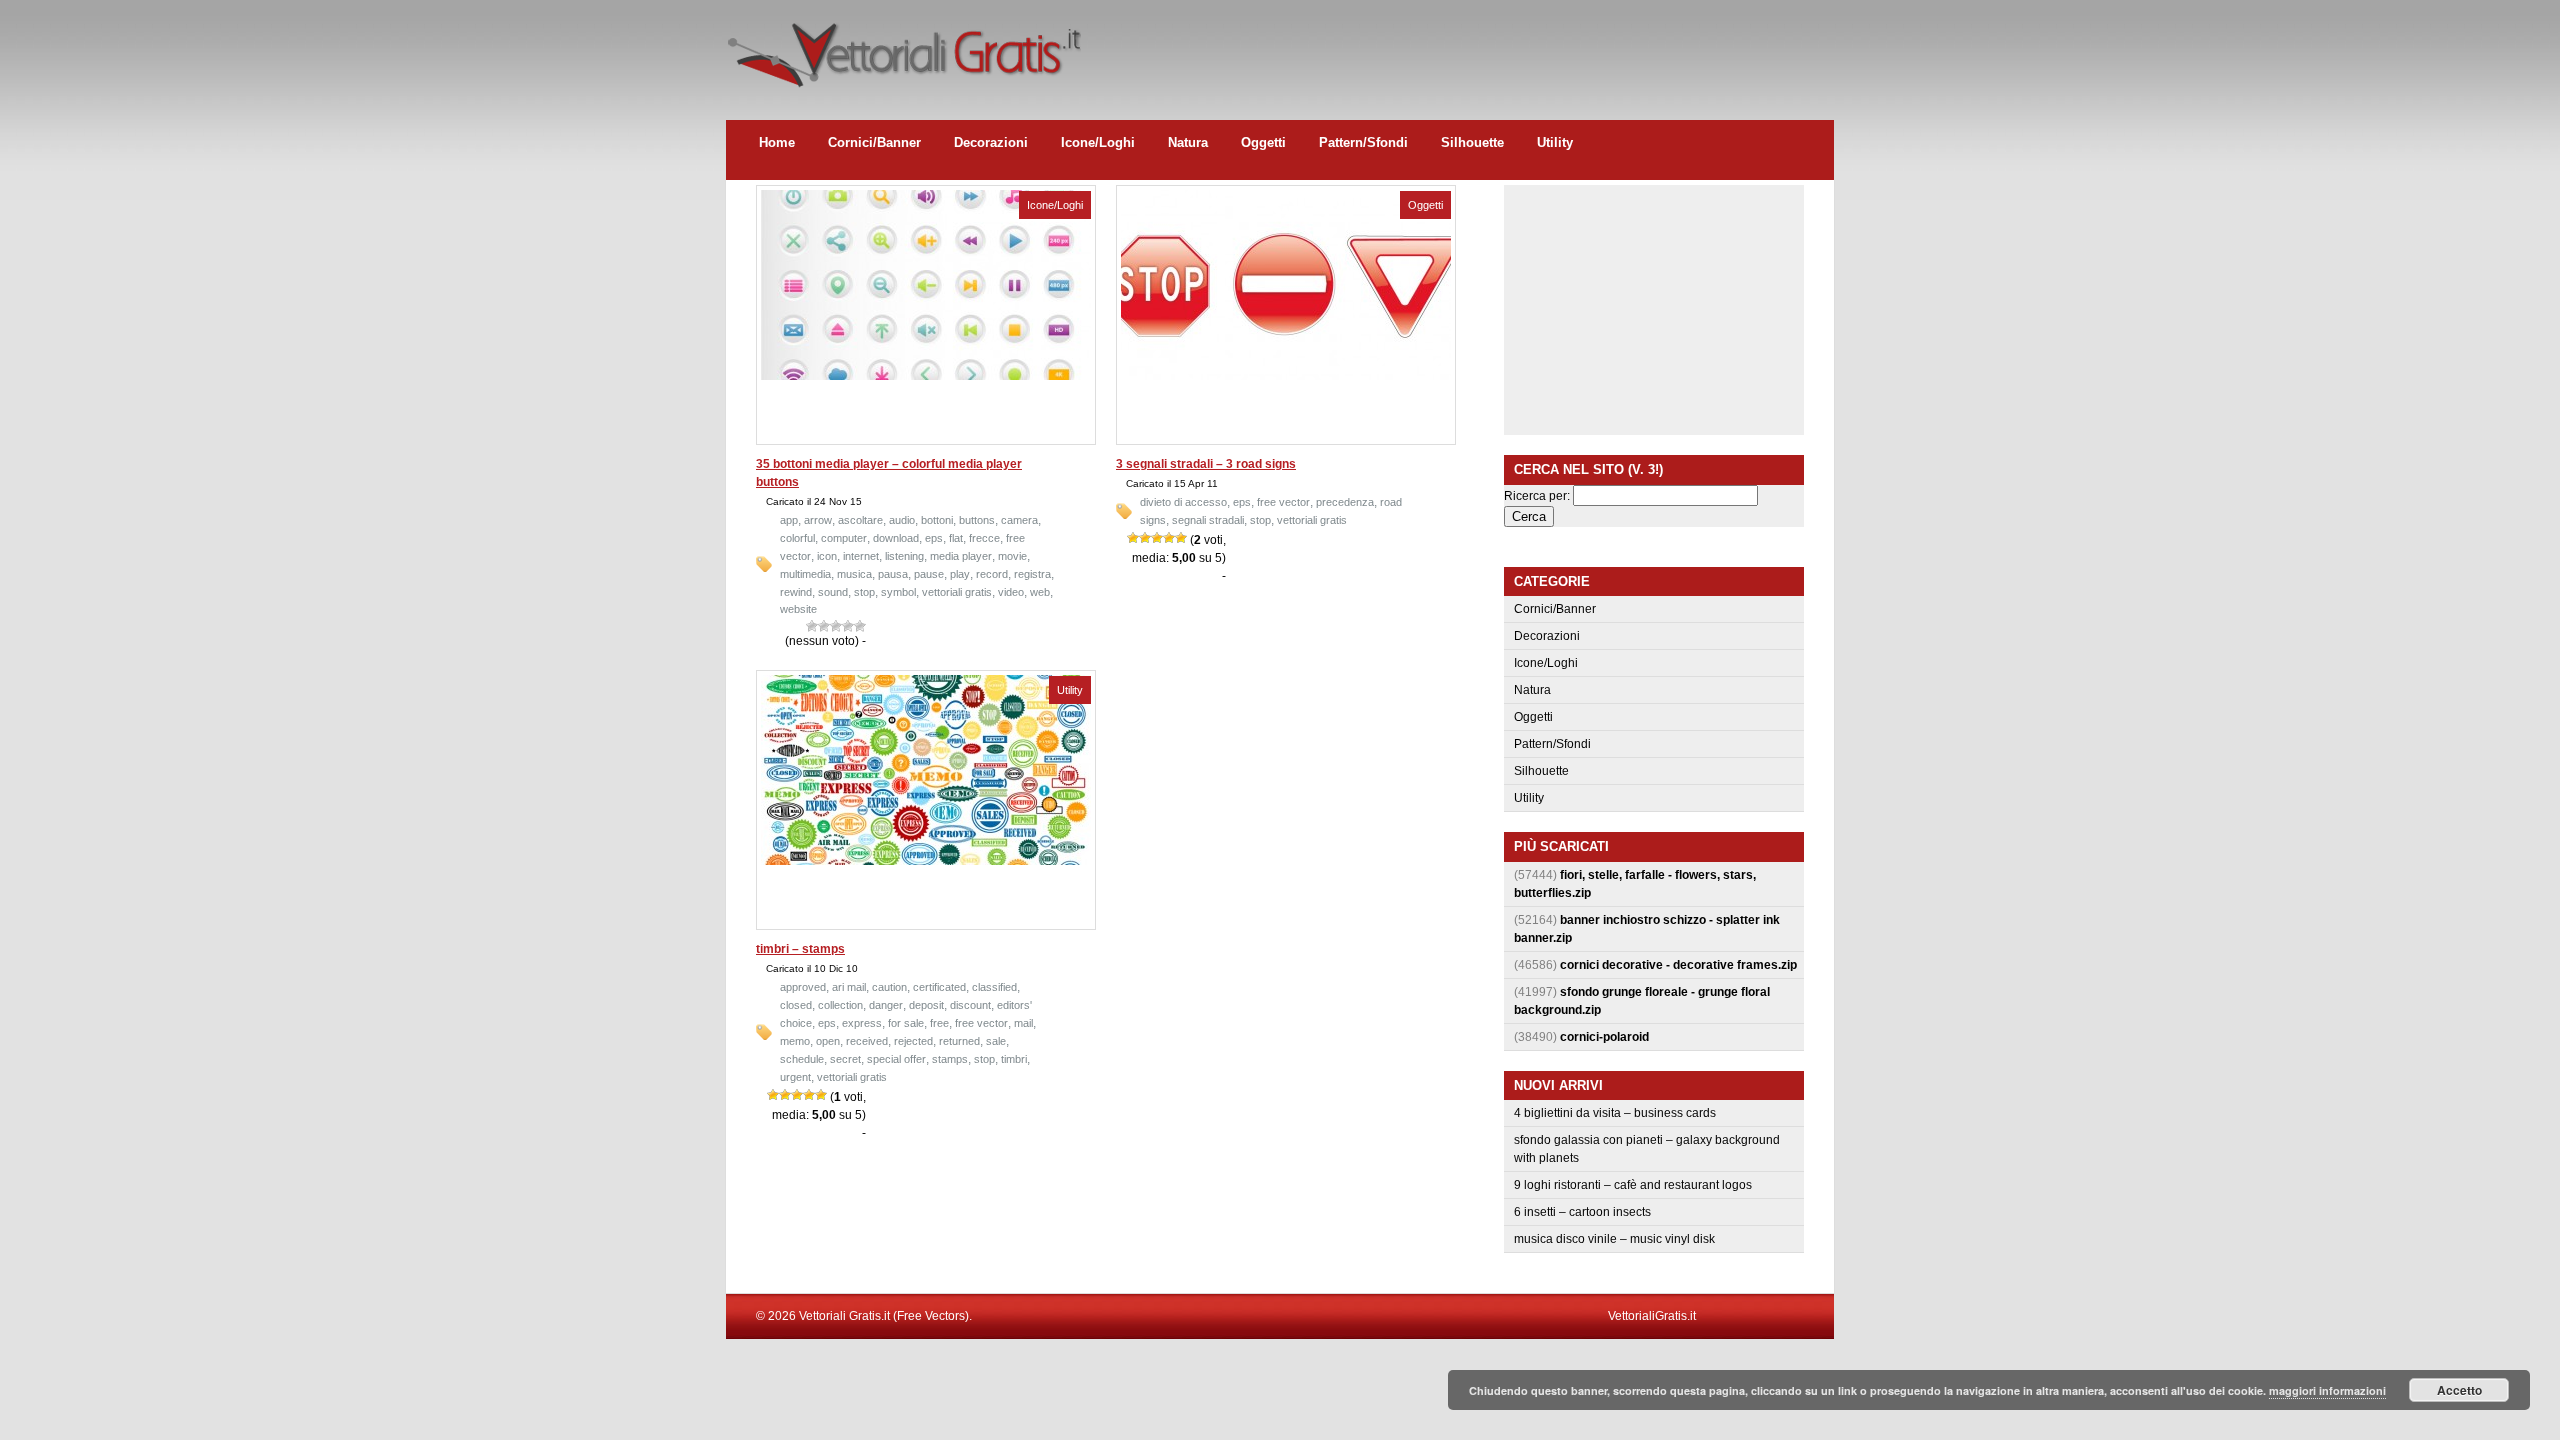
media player (961, 556)
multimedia (805, 574)
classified (994, 987)
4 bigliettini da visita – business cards (1615, 1113)
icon (827, 556)
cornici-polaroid (1604, 1037)
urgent (795, 1077)
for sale (906, 1023)
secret (845, 1059)
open (828, 1041)
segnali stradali (1208, 520)
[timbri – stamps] (926, 861)
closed (796, 1005)
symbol (898, 592)
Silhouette (1472, 142)
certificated (939, 987)
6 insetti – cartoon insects (1582, 1212)
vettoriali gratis (957, 592)
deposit (926, 1005)
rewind (796, 592)
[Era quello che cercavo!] (860, 626)
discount (970, 1005)
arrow (818, 520)
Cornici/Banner (874, 142)
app (789, 520)
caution (889, 987)
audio (902, 520)
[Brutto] (824, 626)
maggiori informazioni (2327, 1390)
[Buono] (848, 626)
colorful (797, 538)
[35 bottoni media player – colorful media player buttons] (926, 376)
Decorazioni (991, 142)
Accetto (2459, 1390)
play (960, 574)
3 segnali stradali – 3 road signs (1206, 464)
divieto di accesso (1183, 502)
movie (1012, 556)
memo (795, 1041)
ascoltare (860, 520)
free (939, 1023)
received (867, 1041)
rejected (913, 1041)
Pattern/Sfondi (1363, 142)
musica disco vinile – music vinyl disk (1614, 1239)
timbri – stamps (800, 949)
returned (959, 1041)
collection (840, 1005)
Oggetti (1263, 142)
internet (861, 556)
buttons (977, 520)
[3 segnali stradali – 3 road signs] (1286, 376)
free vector (1283, 502)
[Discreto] (836, 626)
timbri (1014, 1059)
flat (956, 538)
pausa (893, 574)
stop (864, 592)
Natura (1188, 142)
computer (844, 538)
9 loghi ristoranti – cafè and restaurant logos (1633, 1185)
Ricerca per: (1537, 496)
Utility (1555, 142)
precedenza (1345, 502)
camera (1019, 520)
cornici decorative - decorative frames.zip (1678, 965)
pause (929, 574)
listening (904, 556)
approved (803, 987)
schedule (802, 1059)
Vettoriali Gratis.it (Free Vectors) (903, 50)
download (896, 538)
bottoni (937, 520)
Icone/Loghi (1098, 142)
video (1011, 592)
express (862, 1023)
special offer (896, 1059)
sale (996, 1041)
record (992, 574)
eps (934, 538)
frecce (984, 538)
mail (1023, 1023)
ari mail (849, 987)
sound (833, 592)
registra (1032, 574)
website (798, 609)
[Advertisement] (1470, 45)
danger (886, 1005)
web (1040, 592)
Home (777, 142)
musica (854, 574)
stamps (950, 1059)
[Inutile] (812, 626)
